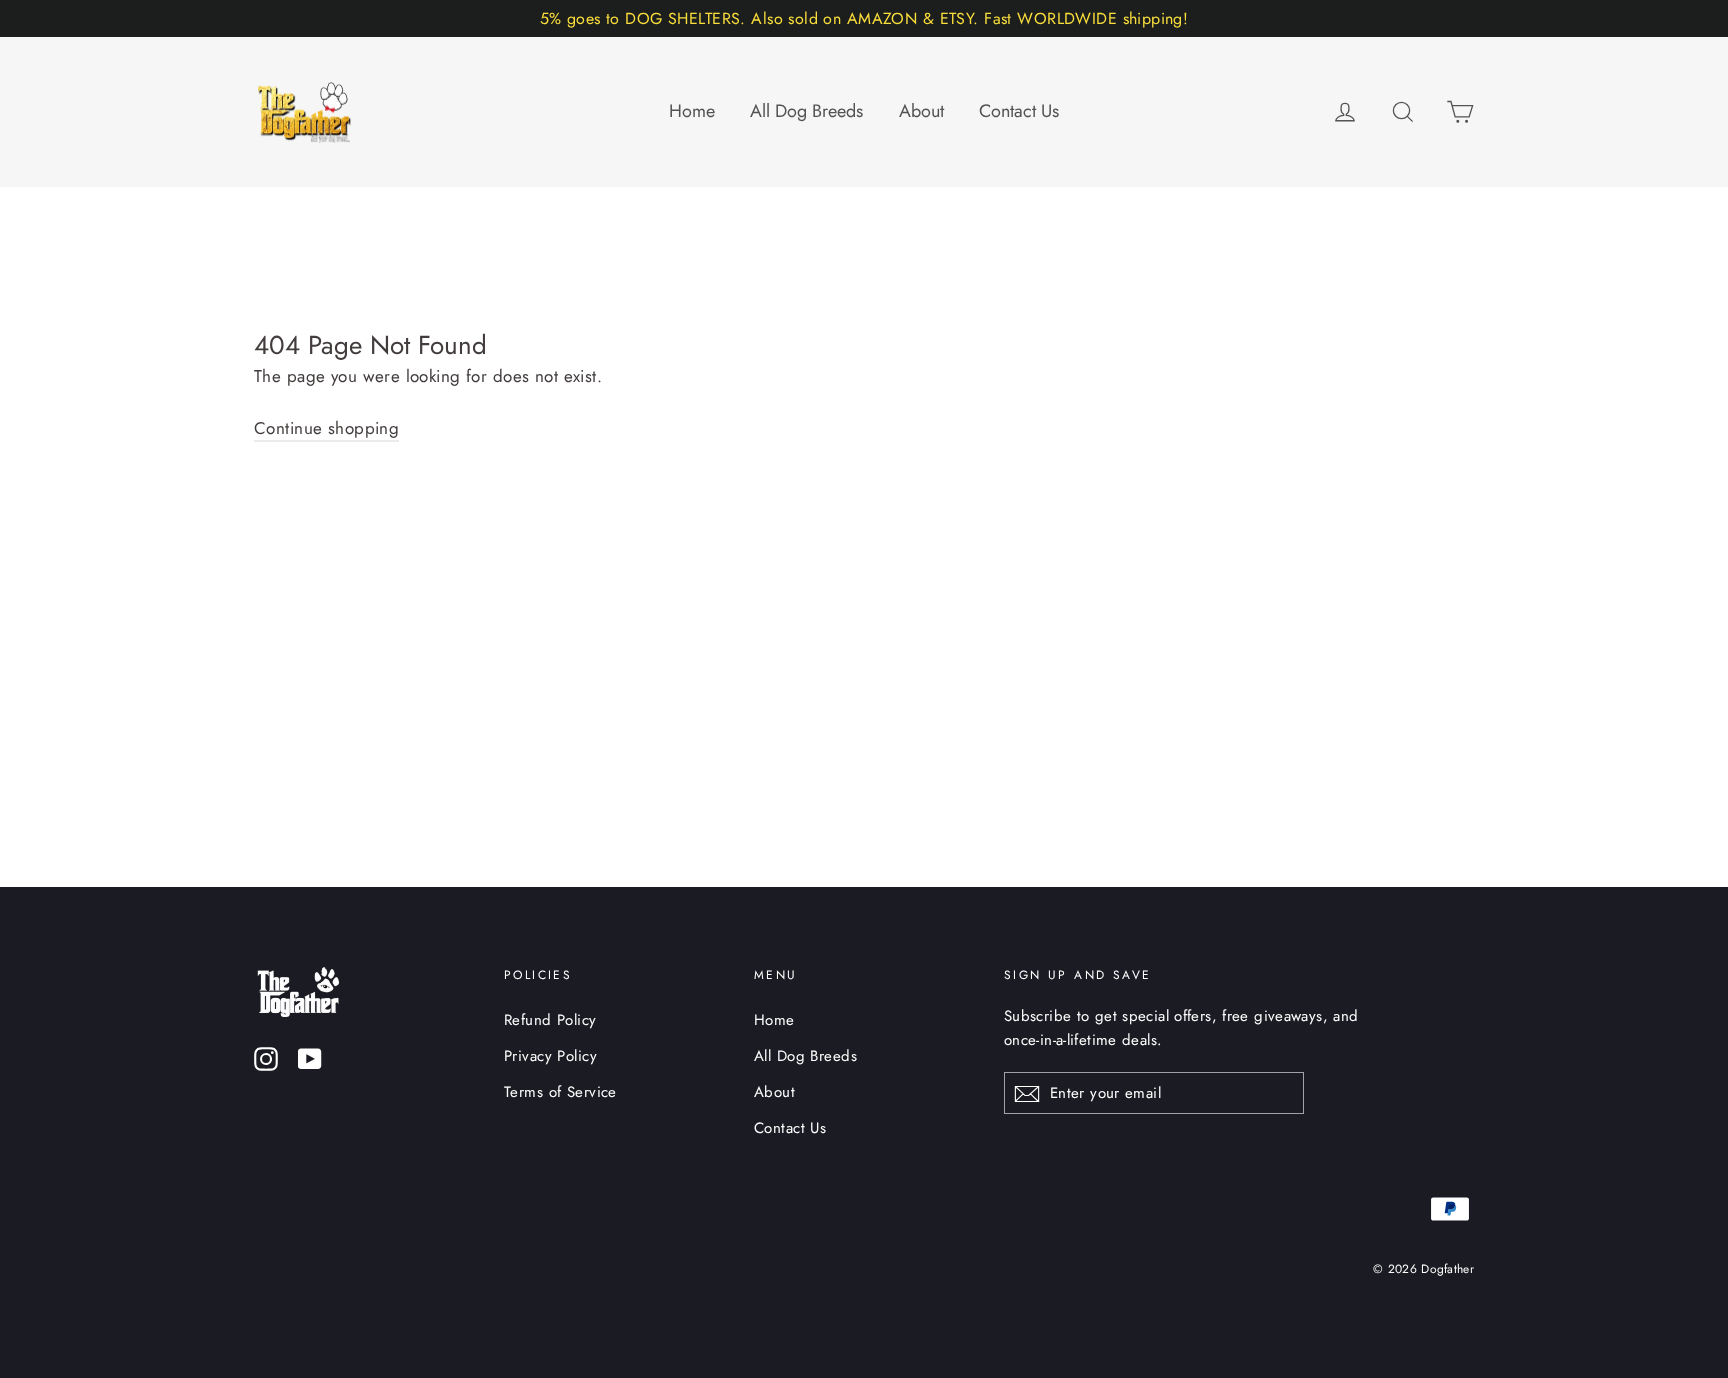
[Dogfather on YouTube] (310, 1056)
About (921, 111)
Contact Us (1019, 111)
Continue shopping (326, 428)
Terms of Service (560, 1092)
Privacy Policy (550, 1056)
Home (692, 111)
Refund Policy (550, 1020)
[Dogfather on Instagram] (266, 1056)
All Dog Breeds (806, 111)
